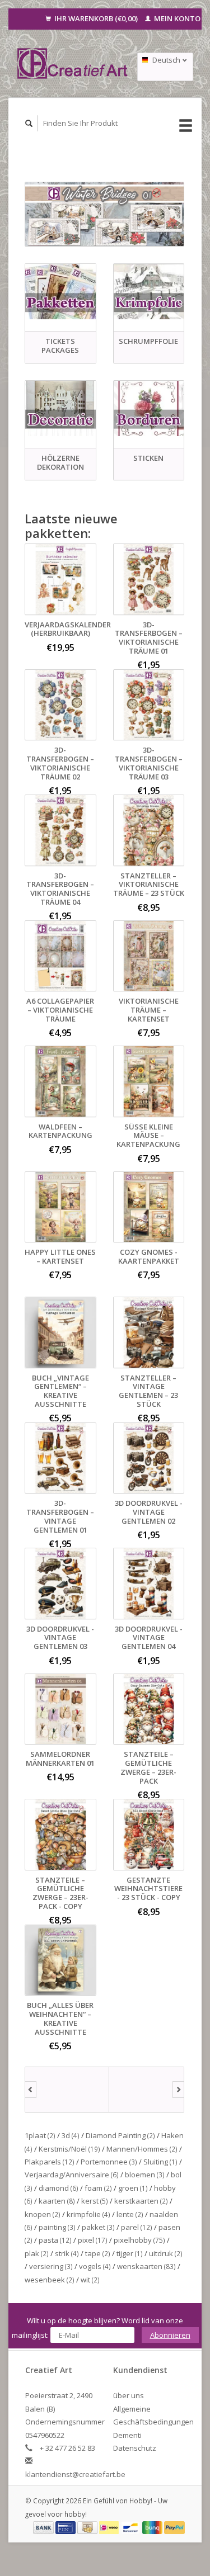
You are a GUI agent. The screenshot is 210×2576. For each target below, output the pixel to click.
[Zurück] (31, 2090)
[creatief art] (67, 2090)
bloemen (145, 2175)
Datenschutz (135, 2448)
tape (98, 2253)
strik (67, 2253)
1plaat (40, 2135)
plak (37, 2253)
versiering (51, 2266)
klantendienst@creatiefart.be (75, 2474)
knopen (43, 2214)
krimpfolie (88, 2214)
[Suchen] (29, 123)
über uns (129, 2395)
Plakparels (50, 2162)
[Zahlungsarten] (44, 2527)
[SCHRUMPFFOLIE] (149, 292)
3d (71, 2135)
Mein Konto (176, 18)
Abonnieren (170, 2335)
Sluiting (160, 2162)
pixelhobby (139, 2240)
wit (90, 2280)
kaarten (57, 2201)
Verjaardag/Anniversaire (72, 2175)
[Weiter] (178, 2090)
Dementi (127, 2435)
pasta (55, 2240)
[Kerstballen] (104, 214)
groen (133, 2188)
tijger (130, 2253)
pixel (93, 2240)
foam (98, 2188)
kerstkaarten (141, 2201)
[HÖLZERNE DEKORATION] (60, 408)
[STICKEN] (149, 408)
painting (57, 2227)
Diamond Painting (120, 2135)
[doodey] (151, 2090)
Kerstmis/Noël (69, 2149)
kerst (95, 2201)
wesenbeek (50, 2280)
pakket (98, 2227)
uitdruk (166, 2253)
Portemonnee (109, 2162)
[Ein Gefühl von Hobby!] (73, 63)
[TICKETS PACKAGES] (60, 292)
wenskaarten (146, 2266)
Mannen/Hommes (142, 2149)
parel (137, 2227)
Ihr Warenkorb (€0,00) (96, 18)
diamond (59, 2188)
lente (130, 2214)
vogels (95, 2266)
